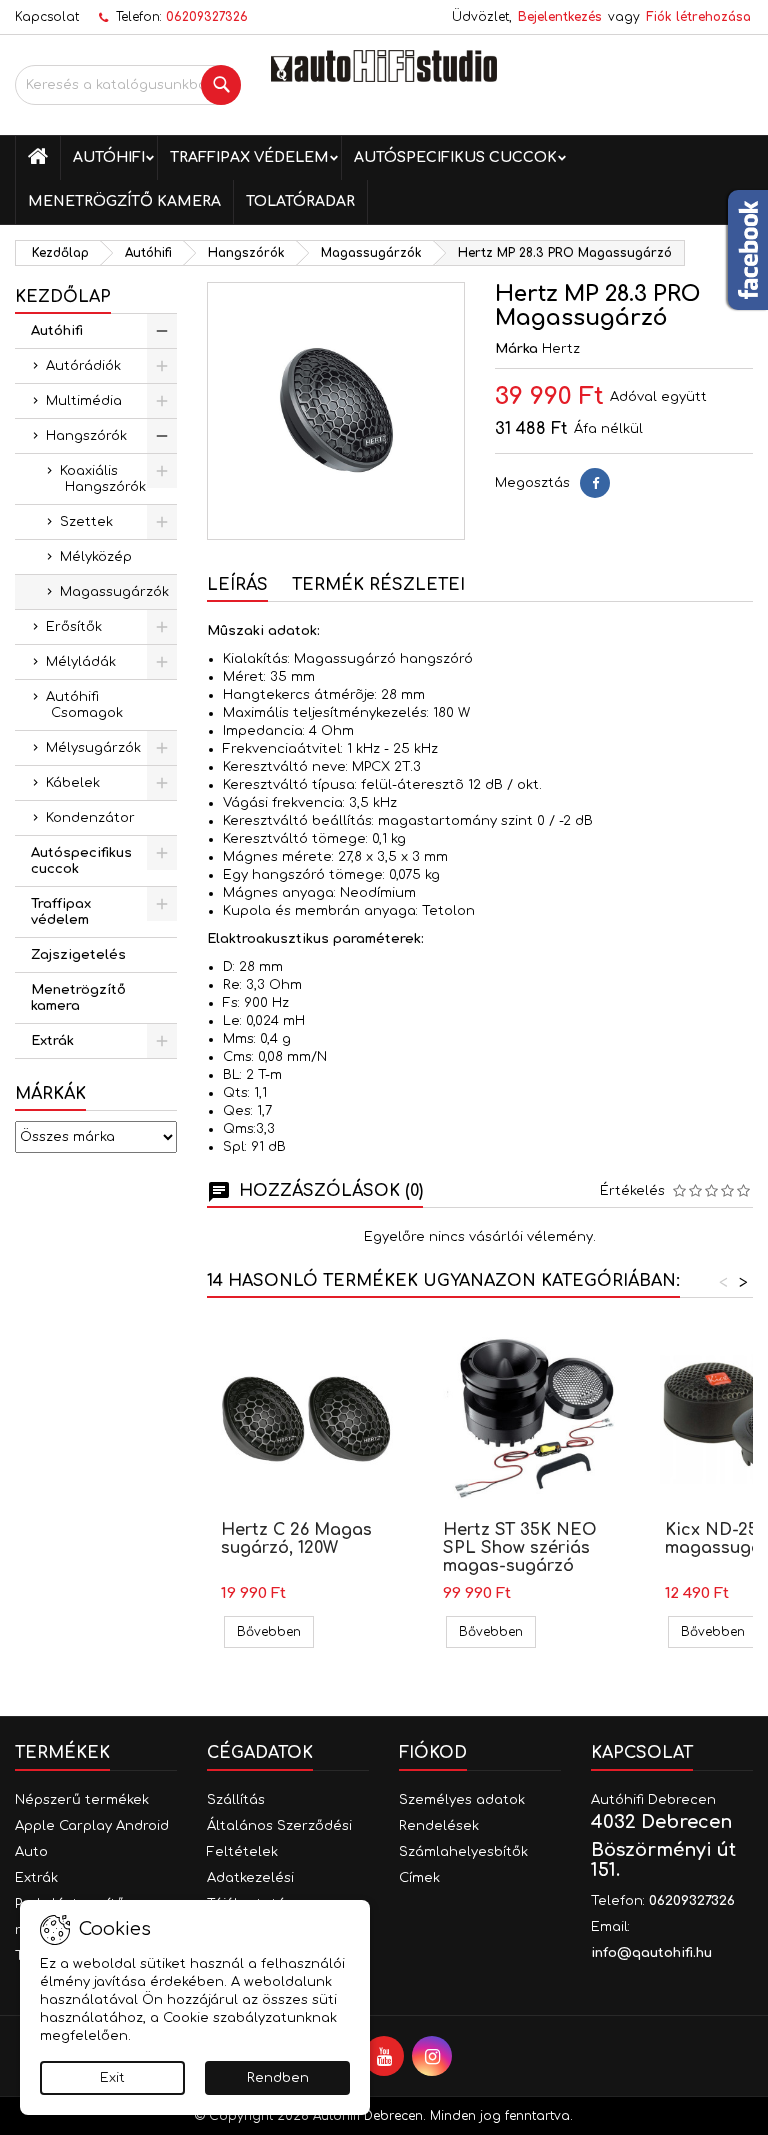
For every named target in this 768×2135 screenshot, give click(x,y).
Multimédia (84, 401)
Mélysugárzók (93, 748)
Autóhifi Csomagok (84, 705)
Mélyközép (96, 557)
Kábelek (73, 783)
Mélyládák (81, 662)
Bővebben (275, 1631)
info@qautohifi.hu (651, 1953)
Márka (516, 349)
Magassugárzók (114, 592)
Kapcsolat (47, 17)
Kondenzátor (90, 818)
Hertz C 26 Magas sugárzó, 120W (296, 1539)
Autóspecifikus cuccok (455, 157)
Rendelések (439, 1826)
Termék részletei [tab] (378, 585)
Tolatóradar (300, 201)
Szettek (86, 522)
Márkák (50, 1094)
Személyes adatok (462, 1800)
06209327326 (207, 17)
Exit (112, 2078)
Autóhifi (109, 157)
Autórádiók (83, 366)
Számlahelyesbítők (463, 1852)
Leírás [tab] (237, 585)
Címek (419, 1878)
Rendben (278, 2078)
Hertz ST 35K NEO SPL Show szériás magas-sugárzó (520, 1548)
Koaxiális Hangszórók (103, 479)
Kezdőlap (63, 297)
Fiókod (433, 1753)
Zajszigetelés (78, 955)
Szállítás (236, 1800)
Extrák (52, 1041)
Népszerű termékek (82, 1800)
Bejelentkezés (560, 17)
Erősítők (74, 627)
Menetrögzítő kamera (124, 201)
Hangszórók (86, 436)
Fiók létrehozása (698, 17)
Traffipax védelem (249, 157)
